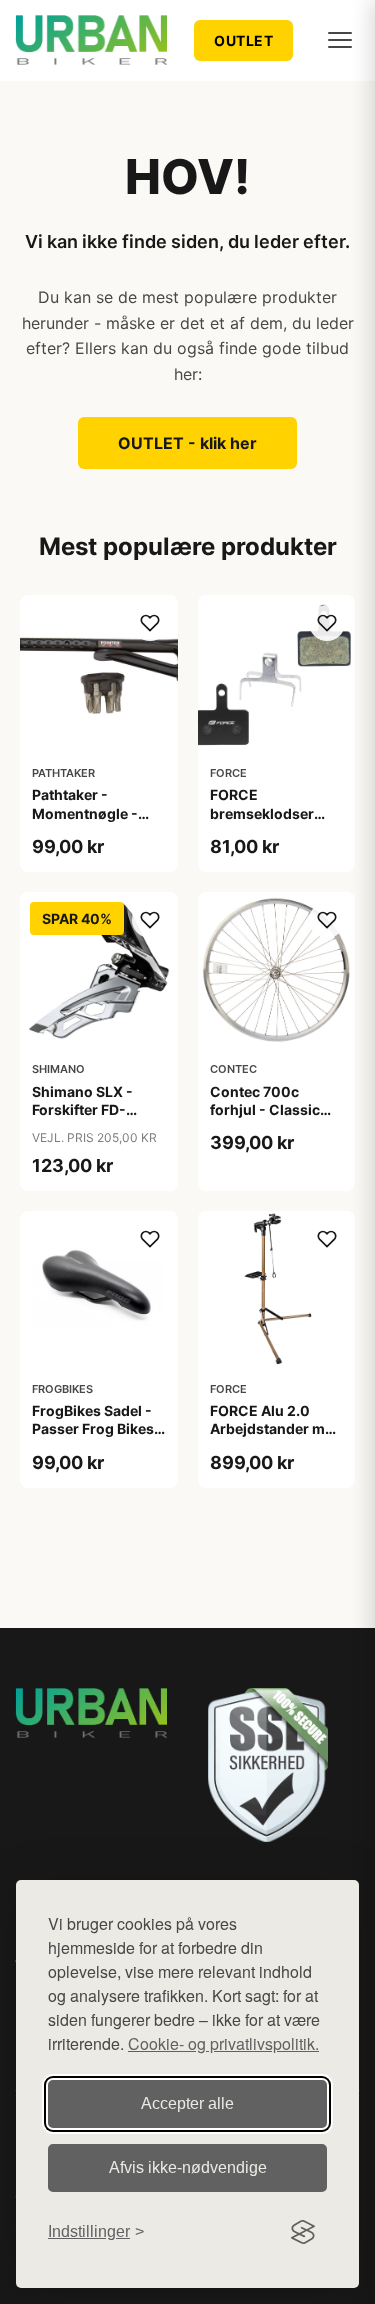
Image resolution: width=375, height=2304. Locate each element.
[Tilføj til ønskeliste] (150, 623)
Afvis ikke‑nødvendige (188, 2167)
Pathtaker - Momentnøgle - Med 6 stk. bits (85, 812)
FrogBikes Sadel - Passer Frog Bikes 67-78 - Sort (93, 1428)
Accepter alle (187, 2103)
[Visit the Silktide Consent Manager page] (303, 2232)
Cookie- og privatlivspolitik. (223, 2043)
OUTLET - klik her (187, 443)
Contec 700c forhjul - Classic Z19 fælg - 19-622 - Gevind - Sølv (276, 1119)
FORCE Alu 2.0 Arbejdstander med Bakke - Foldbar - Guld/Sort (276, 1438)
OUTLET (243, 40)
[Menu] (340, 40)
